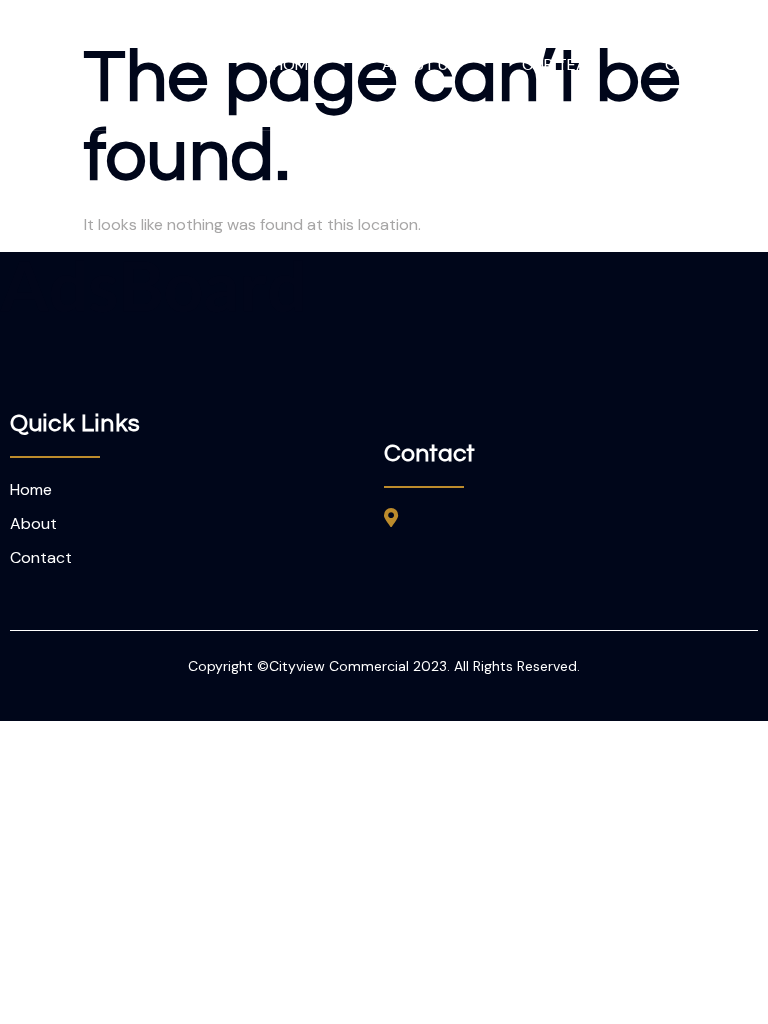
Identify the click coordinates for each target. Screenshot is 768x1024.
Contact (701, 64)
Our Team (561, 64)
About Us (419, 64)
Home (295, 64)
